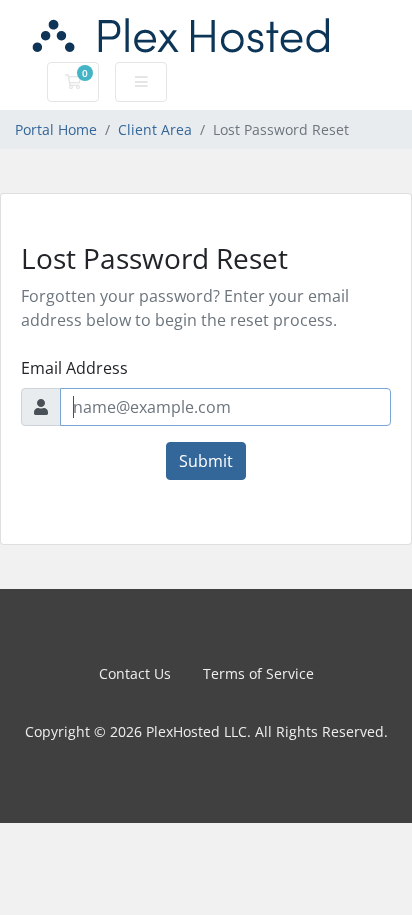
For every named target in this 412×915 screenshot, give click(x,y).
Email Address (74, 368)
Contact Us (135, 673)
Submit (206, 461)
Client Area (155, 129)
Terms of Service (258, 673)
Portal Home (56, 129)
